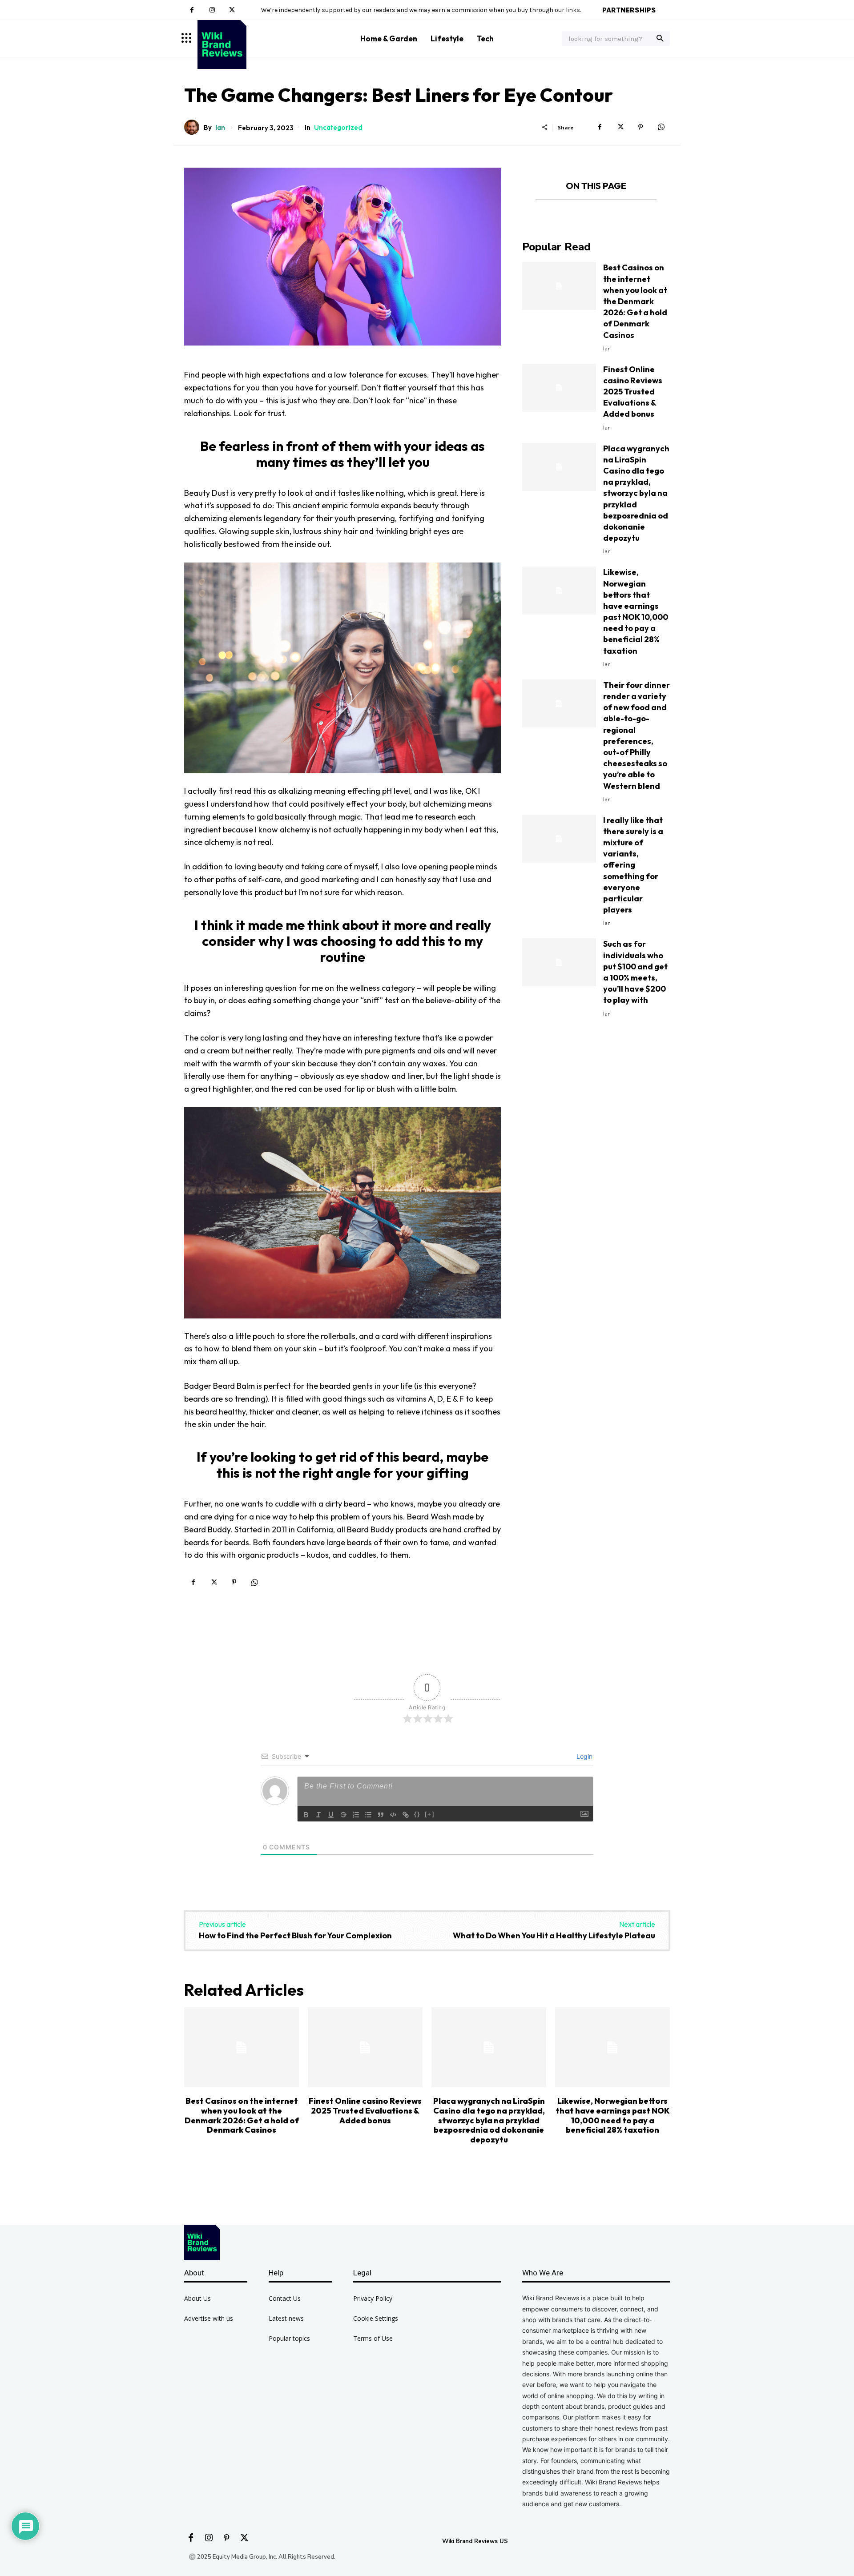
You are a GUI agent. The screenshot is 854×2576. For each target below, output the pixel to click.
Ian (220, 127)
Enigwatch (282, 141)
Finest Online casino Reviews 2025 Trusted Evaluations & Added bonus (633, 392)
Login (584, 1756)
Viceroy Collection (230, 141)
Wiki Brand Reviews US (475, 2541)
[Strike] (343, 1815)
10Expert (306, 141)
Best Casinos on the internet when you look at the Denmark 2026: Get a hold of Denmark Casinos (635, 301)
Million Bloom (331, 141)
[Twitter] (232, 10)
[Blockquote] (381, 1815)
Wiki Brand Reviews (317, 141)
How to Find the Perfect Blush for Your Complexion (295, 1935)
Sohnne (187, 141)
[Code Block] (393, 1815)
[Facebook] (192, 10)
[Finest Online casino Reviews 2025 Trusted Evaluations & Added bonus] (559, 388)
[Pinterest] (640, 127)
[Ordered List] (356, 1815)
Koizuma (298, 141)
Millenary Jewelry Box (261, 141)
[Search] (660, 39)
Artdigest (290, 141)
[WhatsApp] (661, 127)
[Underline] (331, 1815)
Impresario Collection (199, 141)
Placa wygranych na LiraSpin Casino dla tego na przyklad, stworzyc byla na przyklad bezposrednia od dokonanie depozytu (636, 493)
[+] (430, 1814)
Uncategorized (338, 127)
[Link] (406, 1815)
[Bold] (306, 1815)
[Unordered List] (368, 1815)
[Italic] (318, 1815)
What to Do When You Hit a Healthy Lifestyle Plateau (554, 1935)
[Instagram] (212, 10)
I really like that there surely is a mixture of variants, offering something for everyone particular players (633, 865)
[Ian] (194, 127)
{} (417, 1814)
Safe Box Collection (245, 141)
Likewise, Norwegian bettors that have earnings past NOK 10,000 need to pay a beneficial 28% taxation (613, 2115)
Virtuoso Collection (215, 141)
